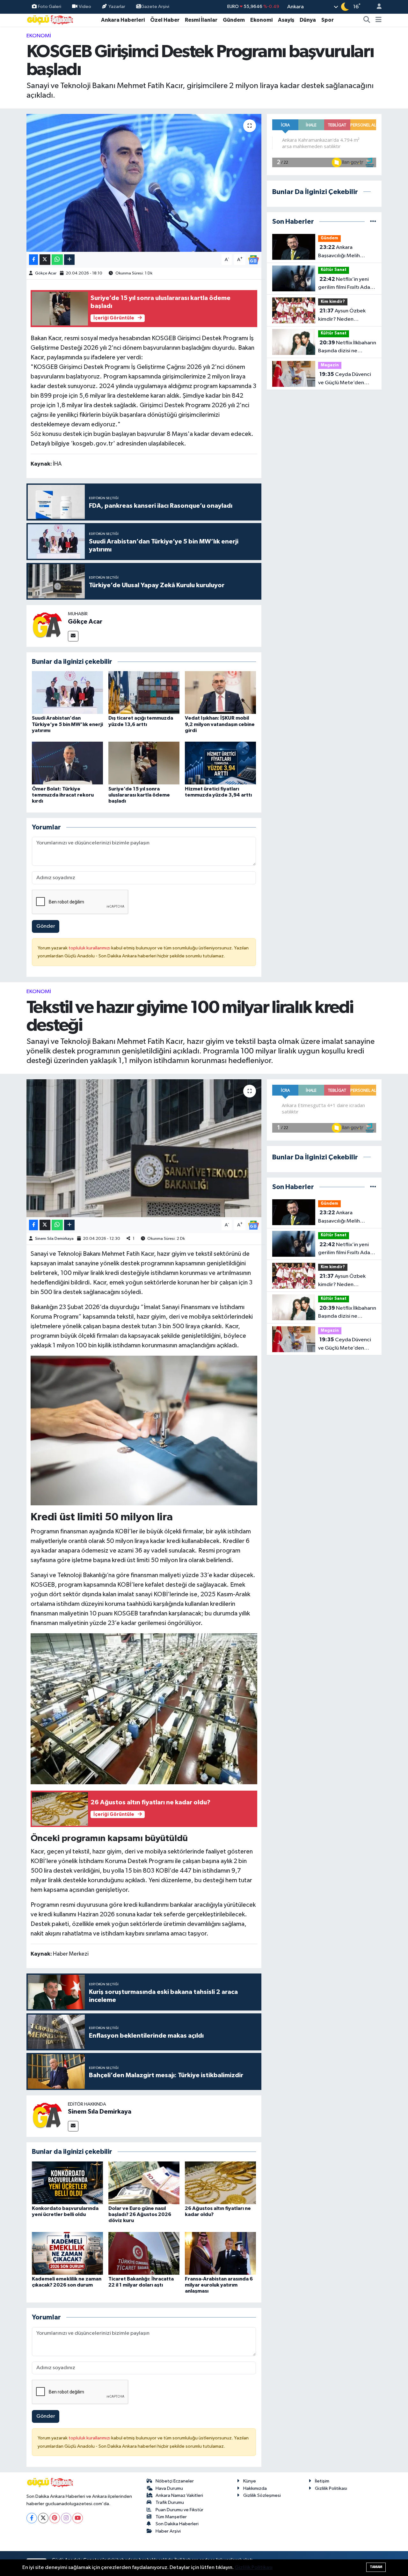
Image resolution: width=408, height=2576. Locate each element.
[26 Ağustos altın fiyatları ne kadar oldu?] (220, 2183)
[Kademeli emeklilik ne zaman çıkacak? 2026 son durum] (67, 2253)
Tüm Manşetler (171, 2517)
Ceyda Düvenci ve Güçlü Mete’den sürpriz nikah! (345, 379)
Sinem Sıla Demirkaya (54, 1239)
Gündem (234, 20)
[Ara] (367, 20)
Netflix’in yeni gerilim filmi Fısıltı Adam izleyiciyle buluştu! (346, 284)
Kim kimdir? (333, 302)
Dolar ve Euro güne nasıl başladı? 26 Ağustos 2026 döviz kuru (140, 2214)
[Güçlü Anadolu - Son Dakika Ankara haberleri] (50, 20)
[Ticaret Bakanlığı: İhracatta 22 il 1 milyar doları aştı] (144, 2253)
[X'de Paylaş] (45, 260)
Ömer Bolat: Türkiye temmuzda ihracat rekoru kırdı (63, 795)
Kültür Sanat (334, 270)
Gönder (46, 926)
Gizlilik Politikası (331, 2488)
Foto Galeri (50, 7)
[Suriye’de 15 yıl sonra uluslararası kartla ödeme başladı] (144, 763)
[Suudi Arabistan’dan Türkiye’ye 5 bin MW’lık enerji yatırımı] (67, 692)
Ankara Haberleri (123, 20)
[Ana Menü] (379, 20)
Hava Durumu (169, 2488)
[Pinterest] (55, 2518)
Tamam (376, 2567)
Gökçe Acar (46, 273)
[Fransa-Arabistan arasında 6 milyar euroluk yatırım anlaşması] (220, 2253)
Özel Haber (165, 20)
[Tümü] (373, 222)
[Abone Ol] (253, 260)
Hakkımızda (255, 2488)
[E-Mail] (73, 636)
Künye (250, 2481)
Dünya (308, 20)
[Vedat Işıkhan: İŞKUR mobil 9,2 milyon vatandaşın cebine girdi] (220, 692)
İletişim (322, 2481)
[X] (43, 2518)
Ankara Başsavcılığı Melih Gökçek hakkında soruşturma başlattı (341, 252)
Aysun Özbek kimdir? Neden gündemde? (342, 316)
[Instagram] (66, 2518)
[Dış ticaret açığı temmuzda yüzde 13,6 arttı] (144, 692)
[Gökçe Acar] (47, 626)
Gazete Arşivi (155, 7)
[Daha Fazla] (69, 260)
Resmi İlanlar (201, 20)
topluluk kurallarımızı (90, 948)
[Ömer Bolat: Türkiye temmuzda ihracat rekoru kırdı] (67, 763)
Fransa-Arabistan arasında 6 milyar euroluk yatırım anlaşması (219, 2285)
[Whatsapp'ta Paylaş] (57, 260)
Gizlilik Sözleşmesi (262, 2495)
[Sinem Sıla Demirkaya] (47, 2116)
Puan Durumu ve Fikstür (179, 2510)
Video (85, 7)
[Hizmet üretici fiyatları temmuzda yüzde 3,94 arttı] (220, 763)
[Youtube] (78, 2518)
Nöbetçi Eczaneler (175, 2481)
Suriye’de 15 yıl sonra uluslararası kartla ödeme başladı (139, 795)
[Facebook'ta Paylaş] (33, 260)
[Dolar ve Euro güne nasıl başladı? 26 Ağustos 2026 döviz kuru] (144, 2183)
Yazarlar (117, 7)
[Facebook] (32, 2518)
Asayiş (286, 20)
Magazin (330, 365)
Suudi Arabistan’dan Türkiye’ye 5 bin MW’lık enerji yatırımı (67, 724)
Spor (328, 20)
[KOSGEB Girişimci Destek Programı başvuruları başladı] (144, 183)
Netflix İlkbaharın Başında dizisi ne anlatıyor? (347, 348)
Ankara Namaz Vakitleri (179, 2495)
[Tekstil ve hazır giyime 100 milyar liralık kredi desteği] (144, 1148)
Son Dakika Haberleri (177, 2524)
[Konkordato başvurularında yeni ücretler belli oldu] (67, 2183)
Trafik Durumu (170, 2502)
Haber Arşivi (168, 2531)
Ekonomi (261, 20)
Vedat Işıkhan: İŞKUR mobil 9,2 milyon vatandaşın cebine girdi (220, 724)
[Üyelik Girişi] (376, 7)
